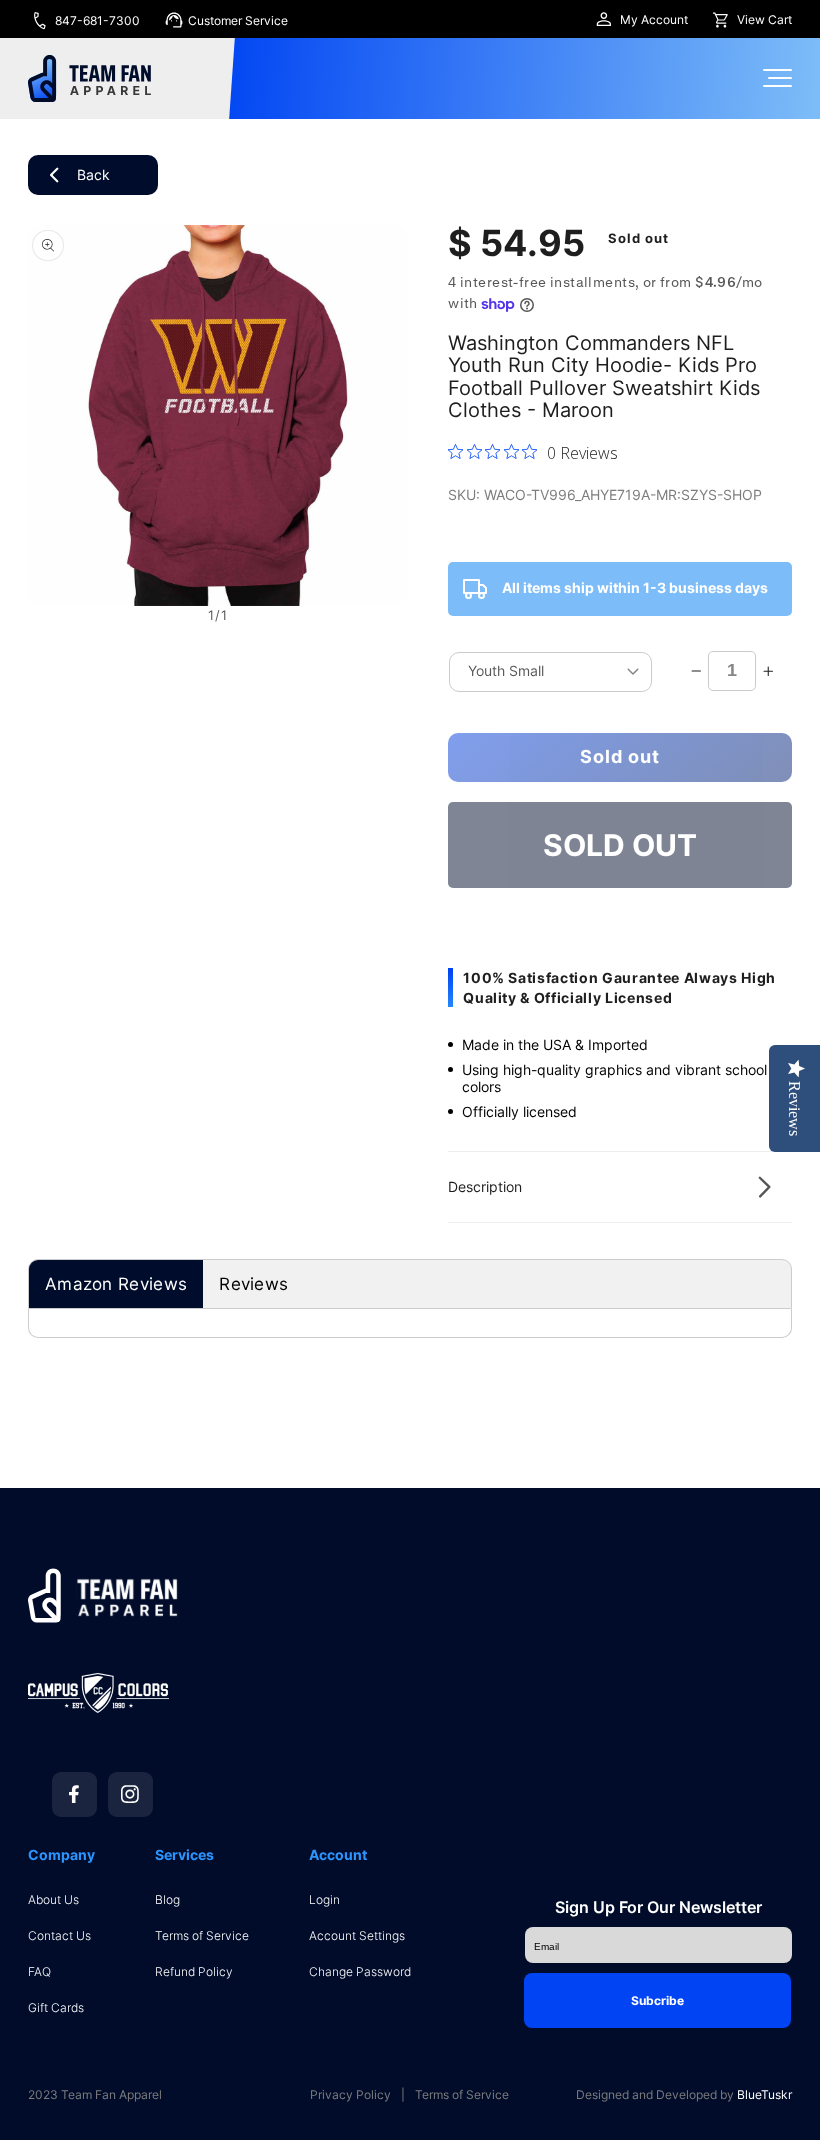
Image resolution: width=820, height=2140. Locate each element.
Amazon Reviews (116, 1284)
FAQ (39, 1971)
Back (93, 174)
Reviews (253, 1284)
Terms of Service (202, 1935)
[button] (620, 1187)
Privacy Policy (350, 2095)
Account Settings (357, 1935)
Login (324, 1899)
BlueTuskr (764, 2094)
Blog (167, 1899)
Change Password (360, 1971)
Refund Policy (194, 1971)
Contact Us (59, 1935)
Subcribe (657, 2000)
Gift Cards (56, 2007)
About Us (53, 1899)
